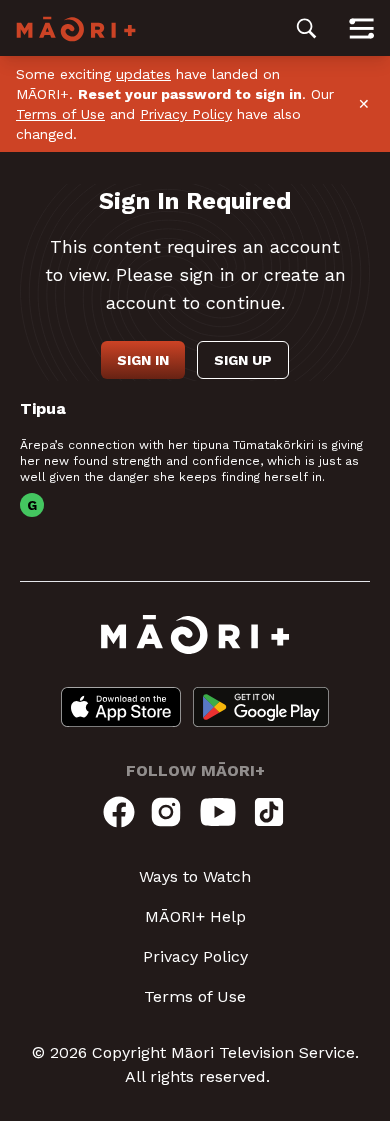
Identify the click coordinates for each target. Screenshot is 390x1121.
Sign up (243, 360)
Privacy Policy (186, 114)
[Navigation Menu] (361, 28)
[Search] (306, 28)
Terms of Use (60, 114)
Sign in (143, 360)
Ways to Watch (195, 876)
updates (143, 74)
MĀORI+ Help (195, 916)
